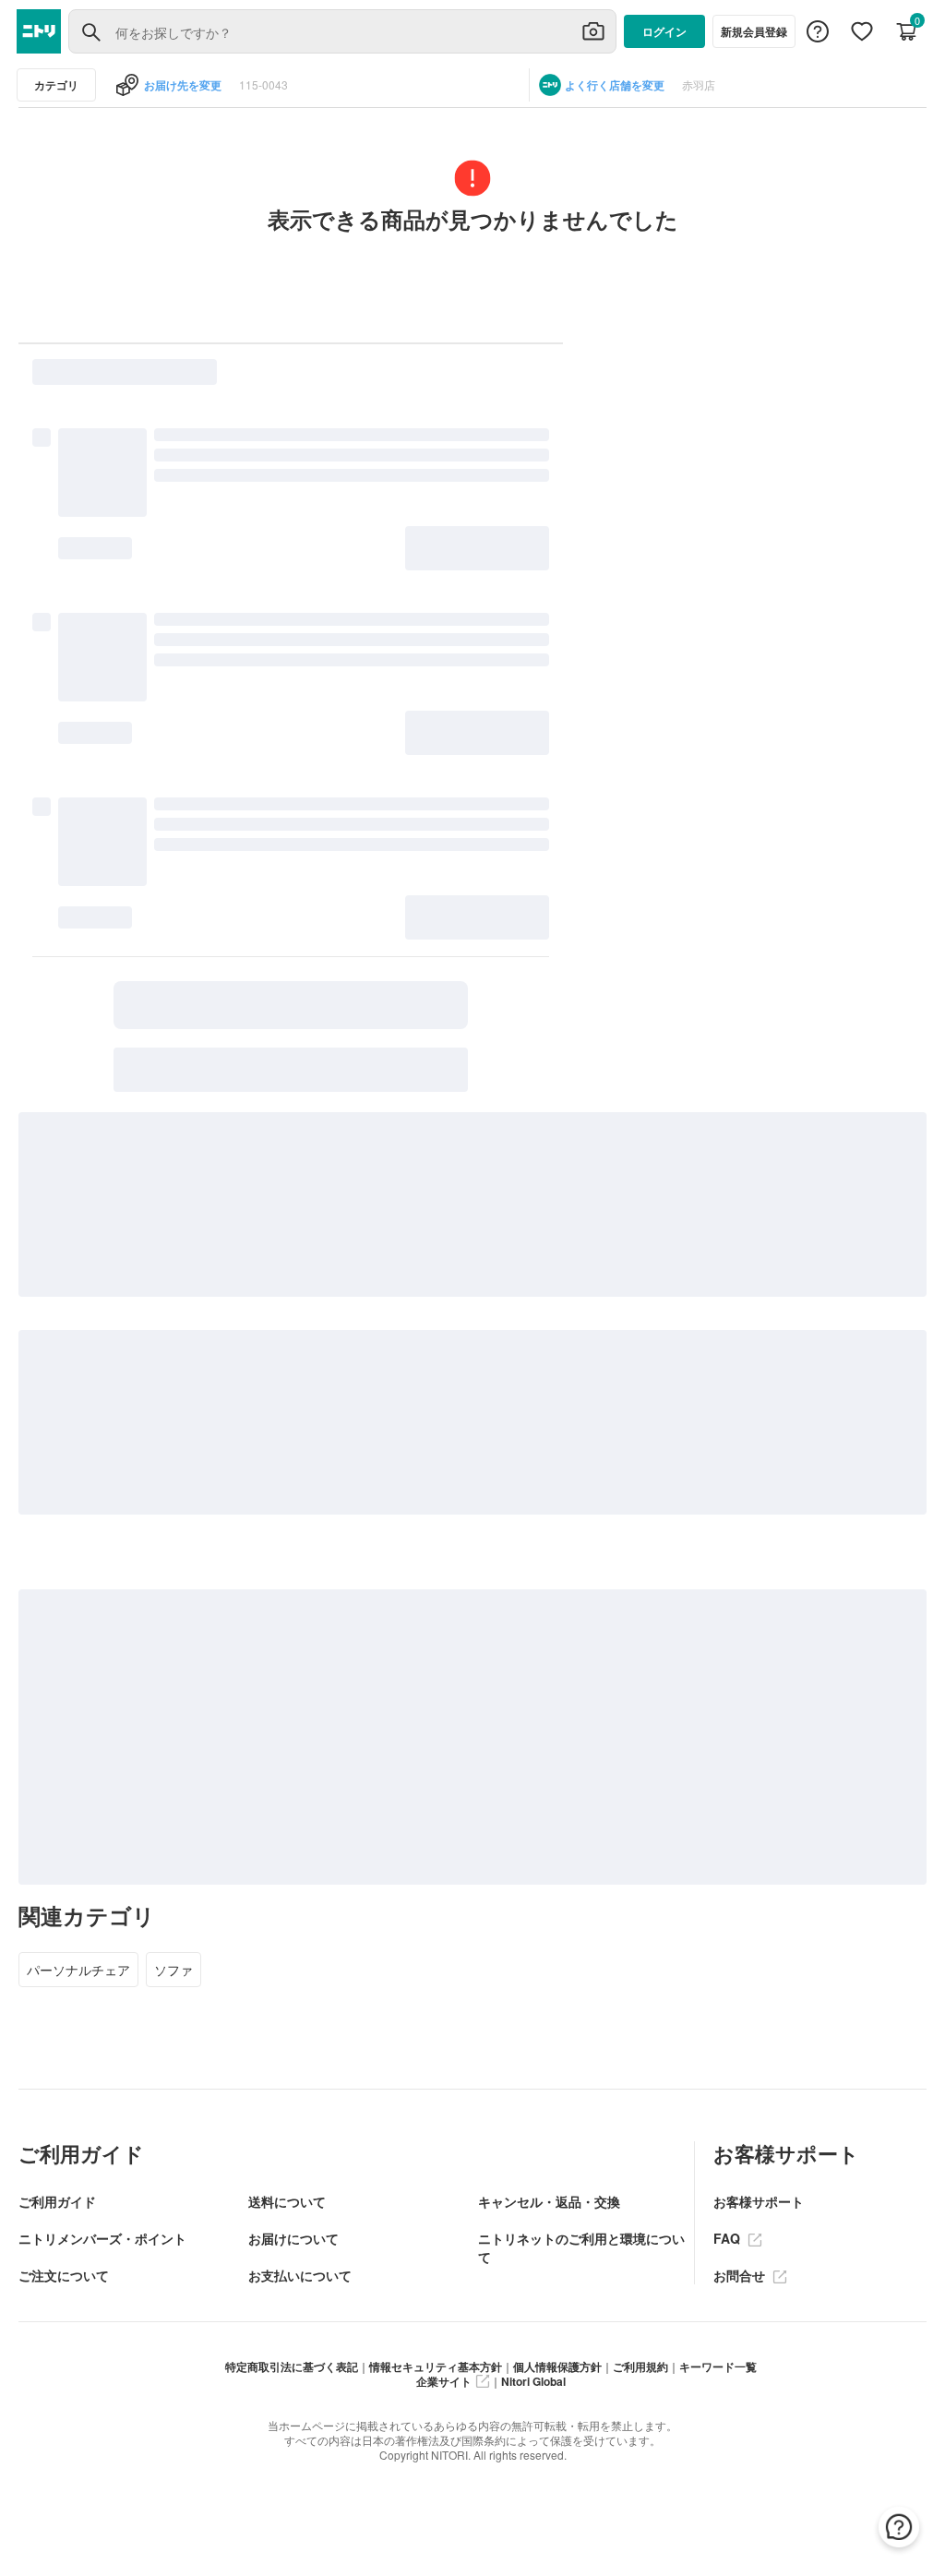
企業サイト (444, 2381)
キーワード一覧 (718, 2366)
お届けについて (293, 2238)
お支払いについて (300, 2275)
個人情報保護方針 (557, 2366)
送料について (287, 2201)
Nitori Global (533, 2381)
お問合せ (741, 2275)
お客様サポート (759, 2201)
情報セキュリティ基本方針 (436, 2366)
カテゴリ (56, 85)
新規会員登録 (754, 31)
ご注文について (64, 2275)
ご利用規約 (640, 2366)
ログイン (664, 31)
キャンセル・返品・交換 (549, 2201)
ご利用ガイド (57, 2201)
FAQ (729, 2238)
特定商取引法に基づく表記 (292, 2366)
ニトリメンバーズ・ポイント (102, 2238)
